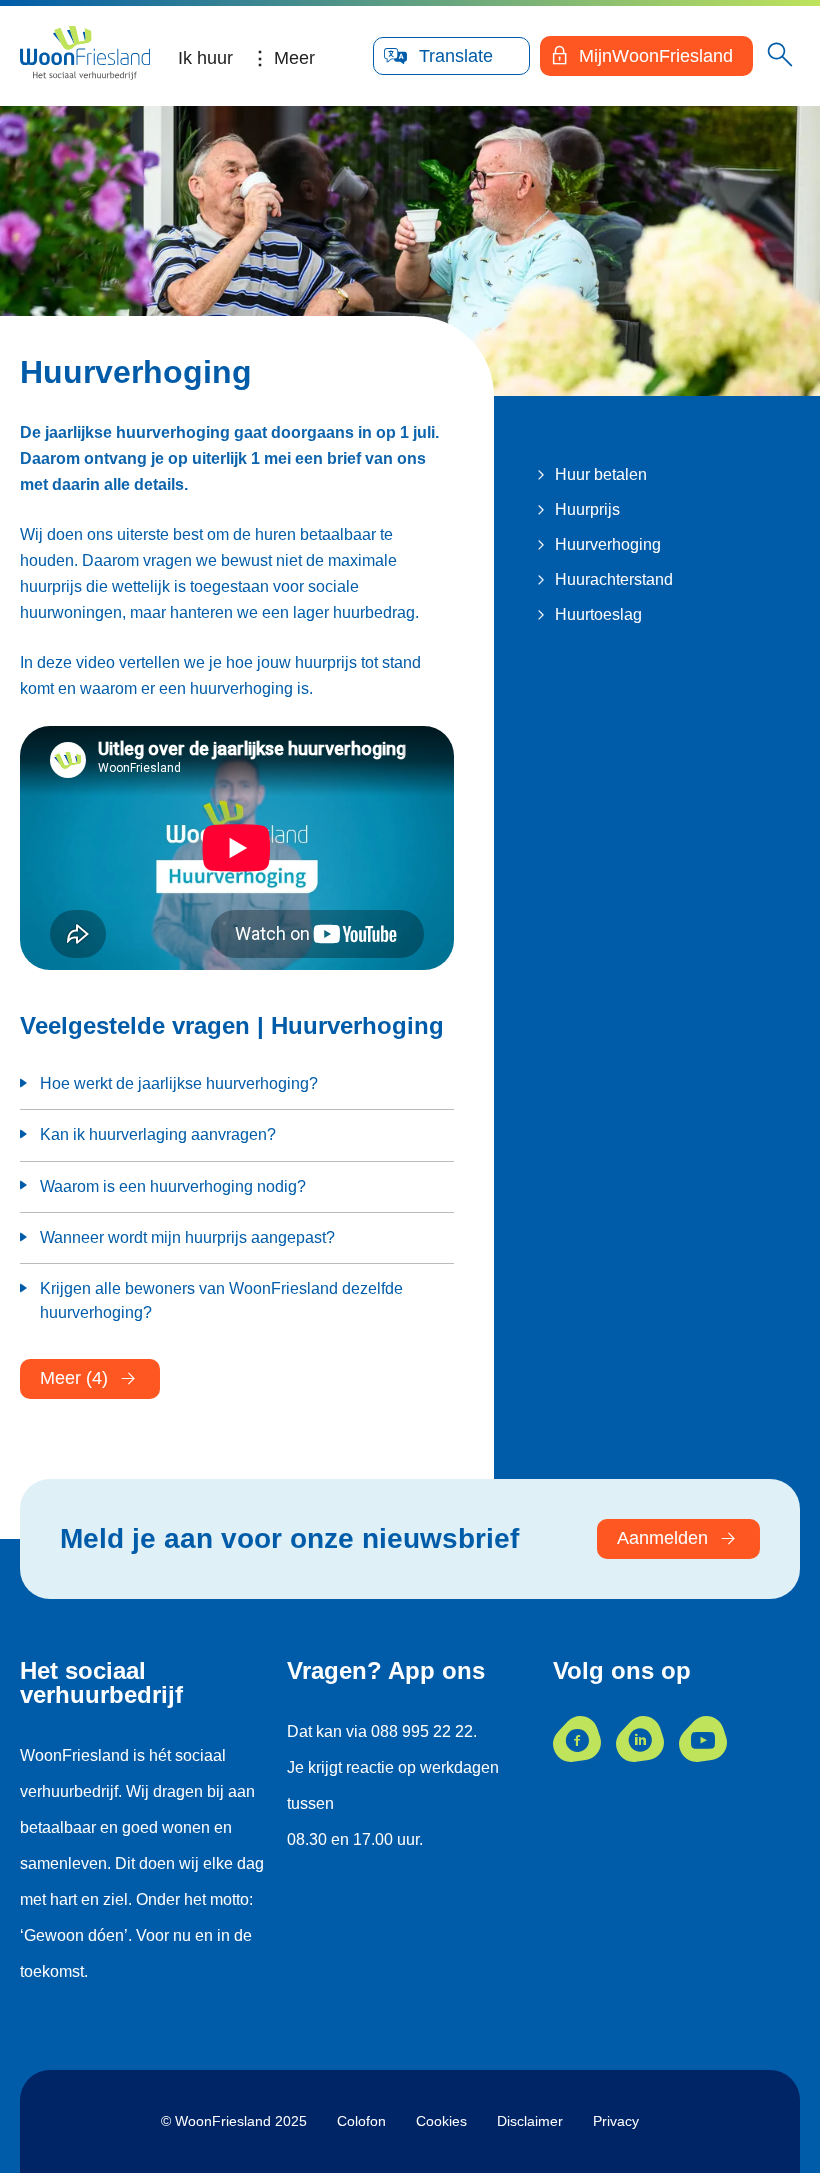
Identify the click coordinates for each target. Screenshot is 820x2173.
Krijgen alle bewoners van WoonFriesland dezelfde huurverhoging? (221, 1300)
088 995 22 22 (422, 1731)
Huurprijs (587, 509)
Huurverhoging (608, 544)
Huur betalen (601, 474)
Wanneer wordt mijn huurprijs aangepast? (187, 1237)
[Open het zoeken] (780, 56)
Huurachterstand (614, 579)
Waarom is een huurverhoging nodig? (173, 1186)
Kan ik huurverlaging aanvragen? (158, 1134)
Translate (456, 56)
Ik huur (205, 58)
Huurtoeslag (598, 614)
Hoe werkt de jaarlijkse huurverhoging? (179, 1083)
